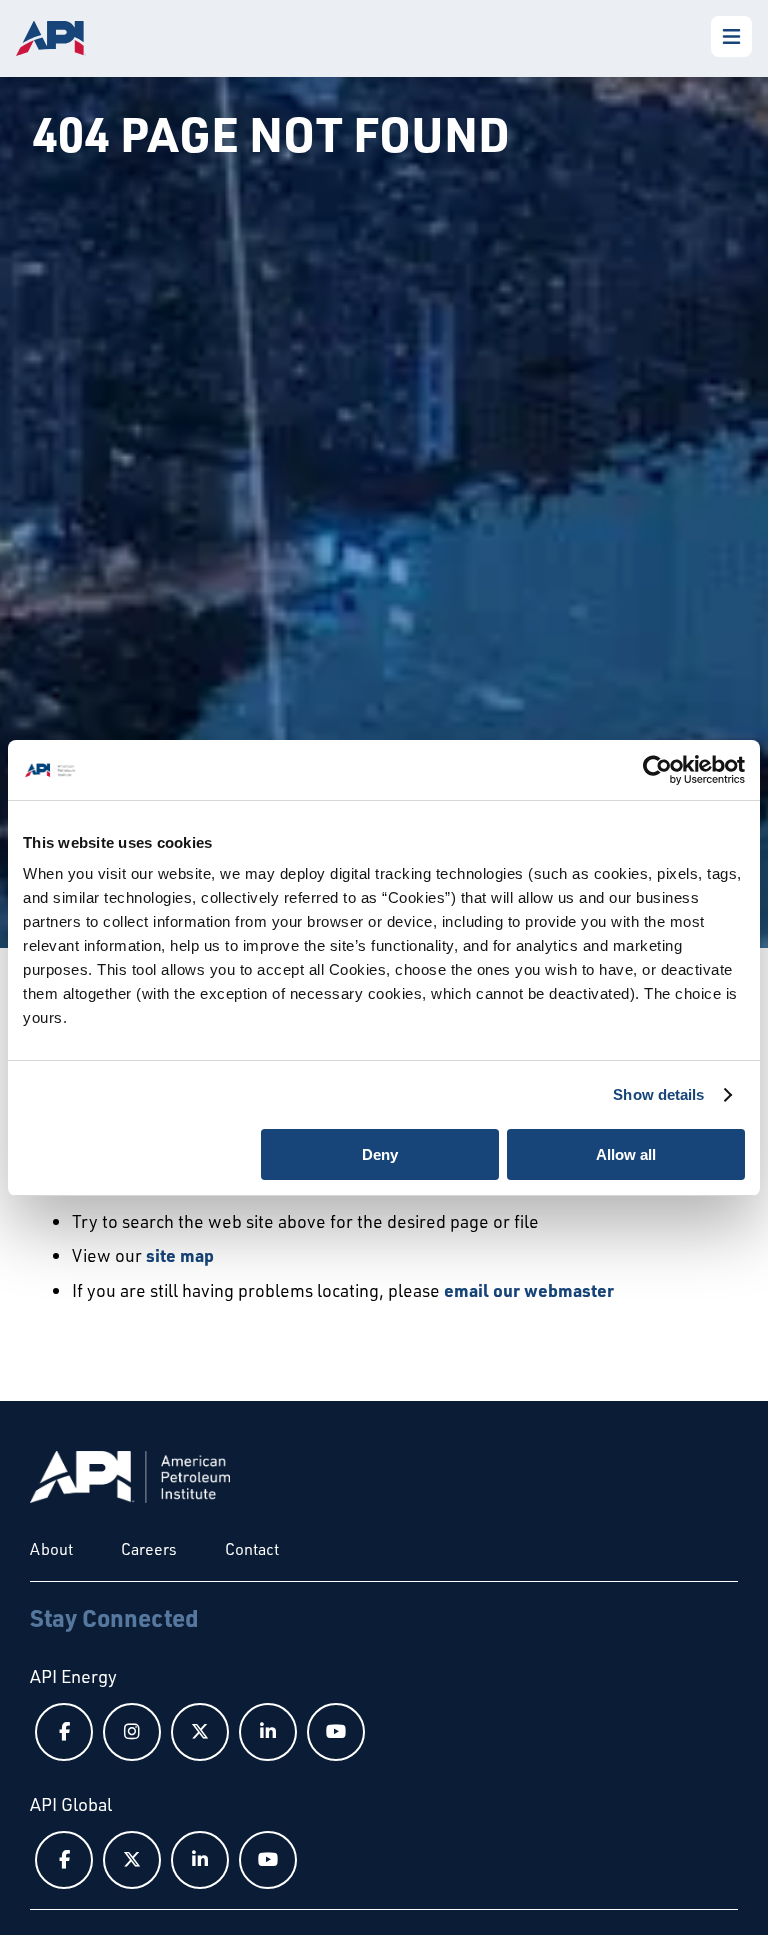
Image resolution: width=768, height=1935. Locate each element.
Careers (149, 1549)
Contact (252, 1549)
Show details (658, 1094)
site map (180, 1255)
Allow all (626, 1154)
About (51, 1549)
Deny (380, 1154)
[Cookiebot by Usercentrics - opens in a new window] (657, 770)
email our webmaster (529, 1290)
